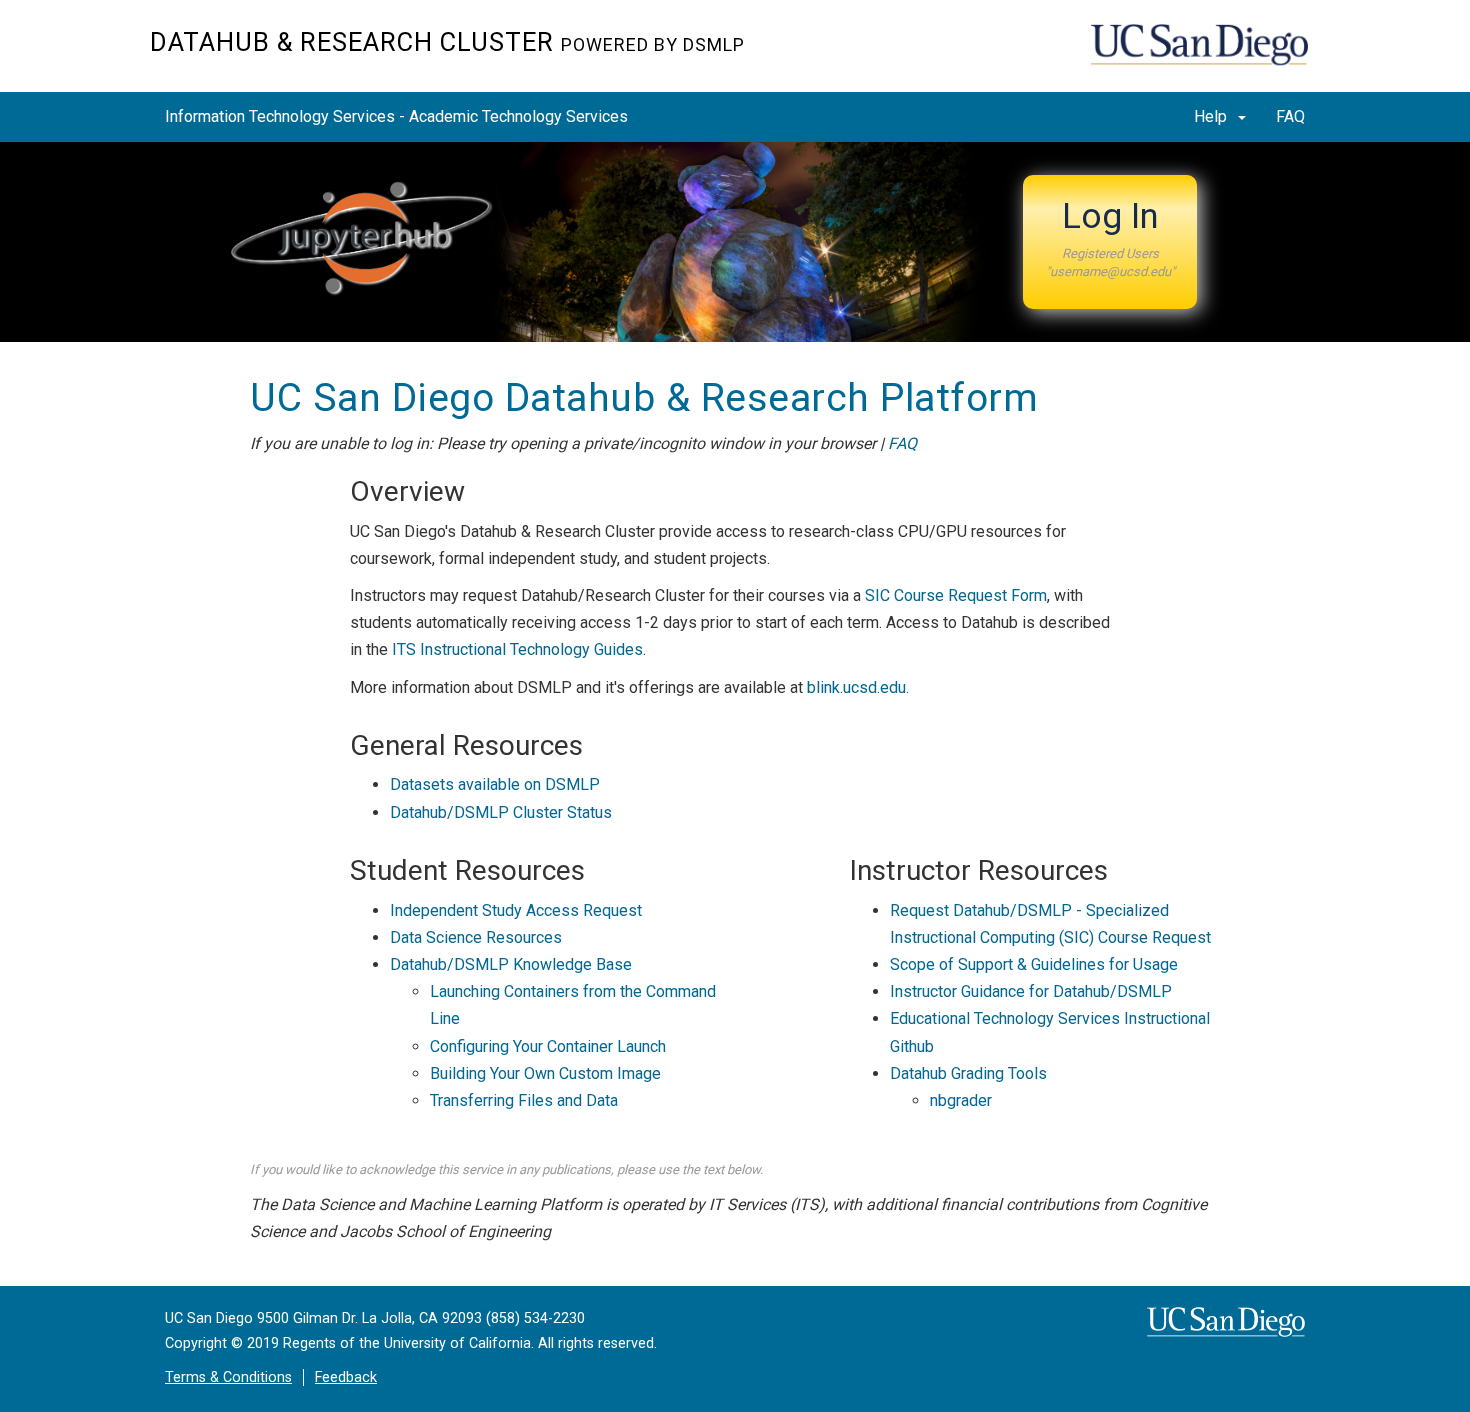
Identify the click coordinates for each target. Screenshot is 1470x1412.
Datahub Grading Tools (968, 1073)
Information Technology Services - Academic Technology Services (396, 116)
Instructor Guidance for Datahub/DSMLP (1031, 991)
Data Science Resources (476, 937)
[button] (1110, 242)
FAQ (1290, 116)
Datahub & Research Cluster (447, 42)
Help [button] (1212, 116)
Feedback (346, 1377)
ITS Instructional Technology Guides (517, 649)
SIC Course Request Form (956, 595)
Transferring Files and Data (524, 1100)
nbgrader (961, 1100)
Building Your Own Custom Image (545, 1073)
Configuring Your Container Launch (548, 1046)
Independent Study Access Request (516, 910)
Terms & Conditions (228, 1377)
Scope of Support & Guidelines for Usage (1034, 964)
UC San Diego (1205, 56)
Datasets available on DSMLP (495, 784)
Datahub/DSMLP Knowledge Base (511, 964)
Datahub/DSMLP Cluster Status (501, 812)
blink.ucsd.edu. (858, 687)
